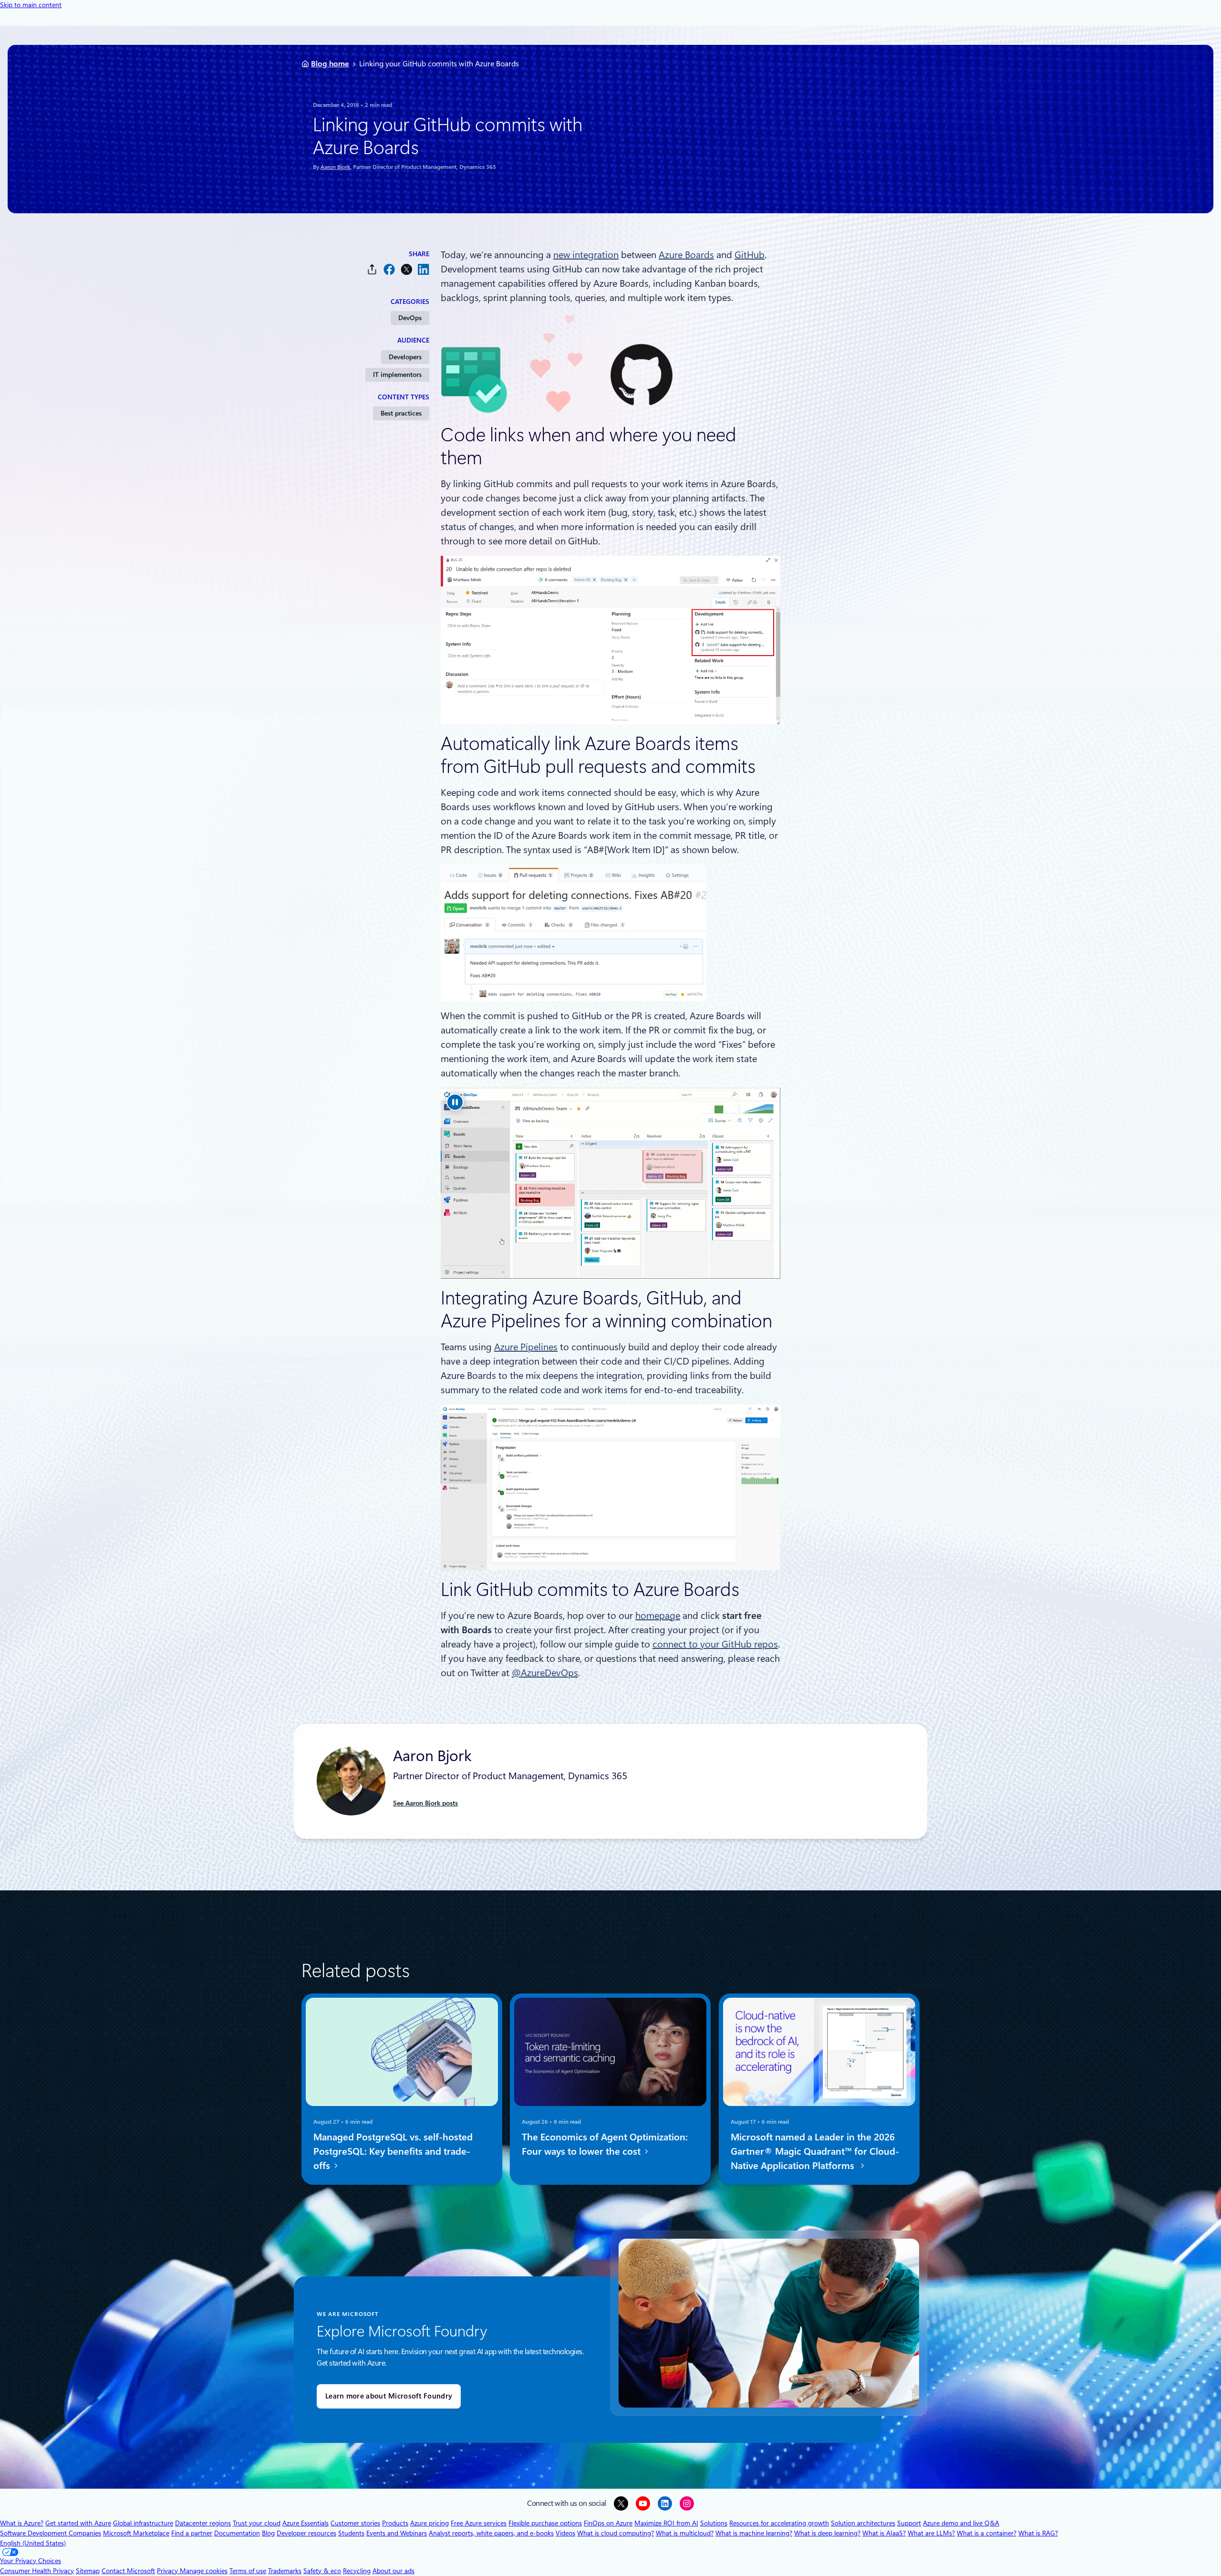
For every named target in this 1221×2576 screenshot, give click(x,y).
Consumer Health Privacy (37, 2571)
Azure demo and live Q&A (961, 2523)
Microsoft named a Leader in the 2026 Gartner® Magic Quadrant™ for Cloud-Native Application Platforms (815, 2151)
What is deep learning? (827, 2533)
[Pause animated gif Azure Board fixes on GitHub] (455, 1102)
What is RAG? (1038, 2533)
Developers (405, 357)
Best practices (401, 413)
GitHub (750, 255)
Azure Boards (686, 255)
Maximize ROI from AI (666, 2523)
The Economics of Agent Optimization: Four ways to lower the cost (605, 2144)
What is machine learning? (754, 2533)
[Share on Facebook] (389, 269)
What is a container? (987, 2533)
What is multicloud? (685, 2533)
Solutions (714, 2523)
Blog (268, 2533)
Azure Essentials (305, 2523)
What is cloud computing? (616, 2533)
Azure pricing (429, 2523)
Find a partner (192, 2533)
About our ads (393, 2571)
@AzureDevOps (545, 1673)
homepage (658, 1616)
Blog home (330, 64)
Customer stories (355, 2523)
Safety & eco (322, 2571)
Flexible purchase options (545, 2523)
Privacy (168, 2571)
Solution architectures (863, 2523)
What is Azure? (22, 2523)
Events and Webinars (397, 2533)
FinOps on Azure (608, 2523)
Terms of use (248, 2571)
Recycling (357, 2571)
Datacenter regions (203, 2523)
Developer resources (306, 2533)
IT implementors (397, 375)
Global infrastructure (143, 2523)
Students (351, 2533)
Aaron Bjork (335, 167)
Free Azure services (479, 2523)
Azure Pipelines (526, 1347)
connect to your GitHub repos (715, 1644)
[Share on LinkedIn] (424, 269)
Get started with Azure (78, 2523)
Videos (565, 2533)
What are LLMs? (931, 2533)
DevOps (410, 318)
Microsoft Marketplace (136, 2533)
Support (909, 2523)
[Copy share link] (372, 269)
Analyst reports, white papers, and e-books (491, 2533)
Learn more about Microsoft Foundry (389, 2396)
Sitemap (88, 2571)
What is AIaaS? (884, 2533)
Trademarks (285, 2571)
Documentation (237, 2533)
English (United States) (33, 2543)
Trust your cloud (257, 2523)
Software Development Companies (51, 2533)
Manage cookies (204, 2571)
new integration (586, 255)
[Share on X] (406, 269)
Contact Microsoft (128, 2571)
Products (395, 2523)
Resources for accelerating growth (779, 2523)
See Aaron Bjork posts (425, 1803)
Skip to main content (31, 5)
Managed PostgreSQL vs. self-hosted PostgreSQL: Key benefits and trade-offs (393, 2151)
